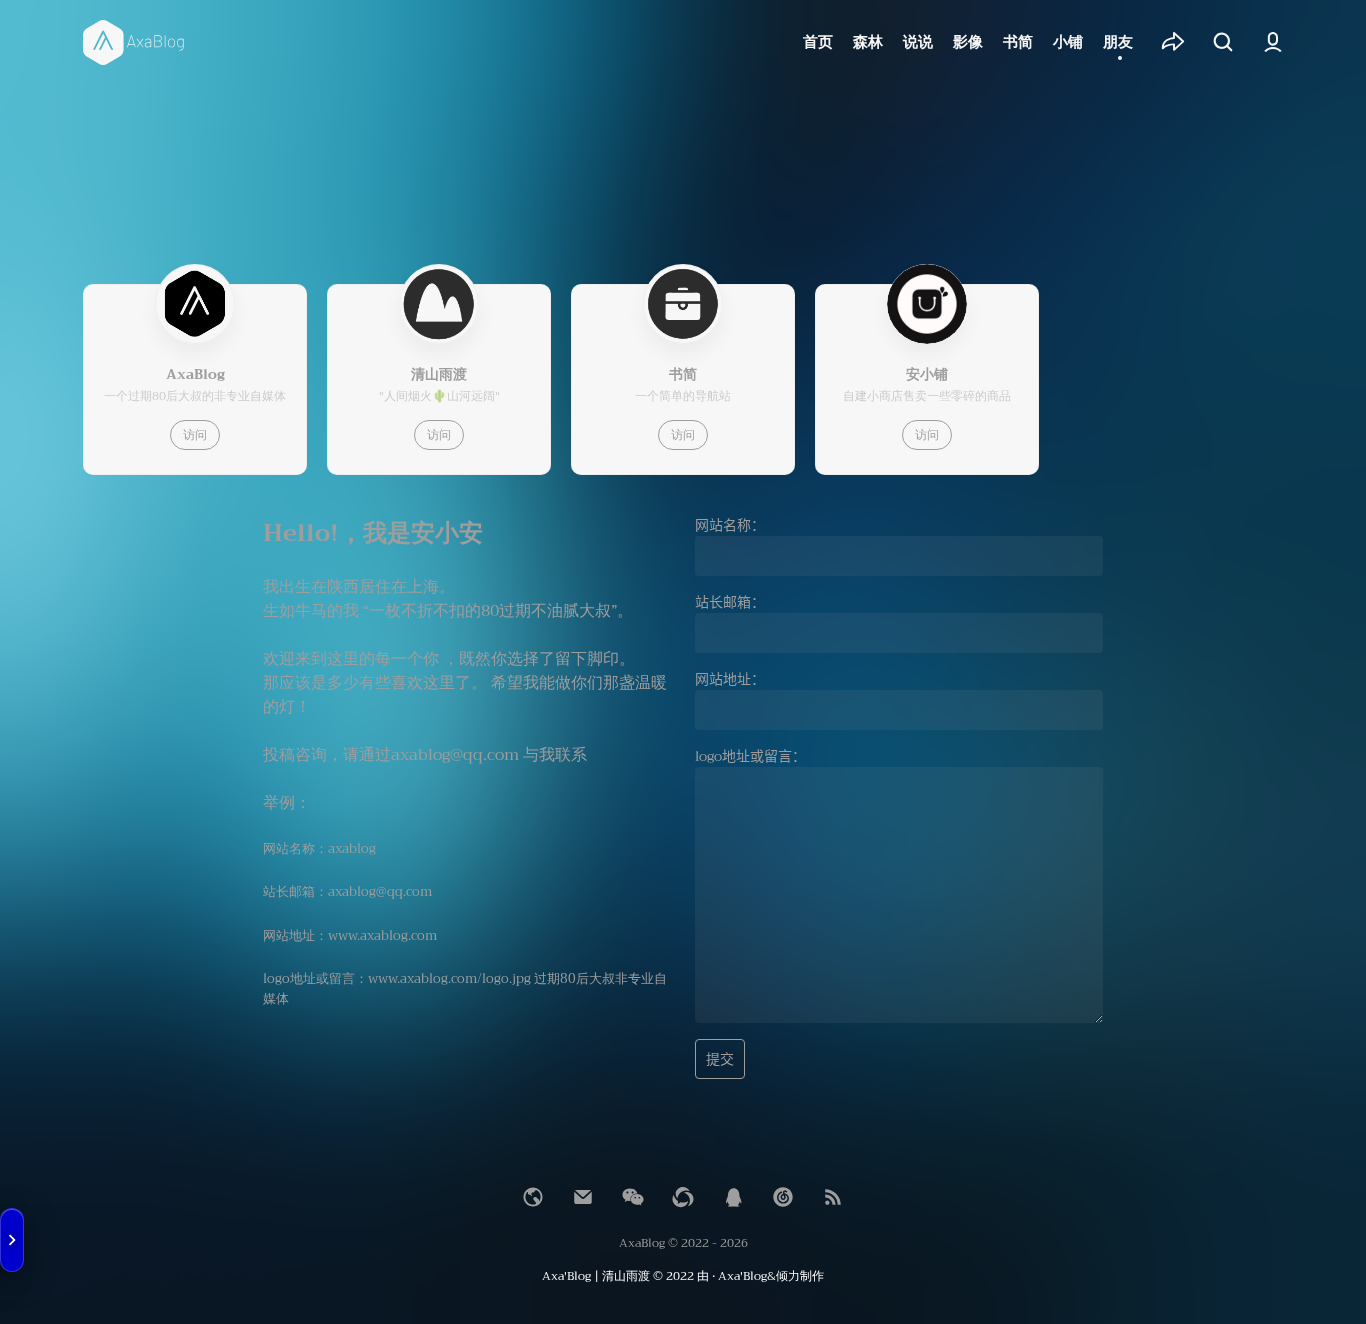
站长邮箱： (730, 602)
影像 (968, 42)
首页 (818, 42)
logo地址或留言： (750, 756)
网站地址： (730, 679)
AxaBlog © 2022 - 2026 (683, 1243)
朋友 (1118, 42)
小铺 (1068, 42)
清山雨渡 (626, 1276)
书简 (1018, 42)
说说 (918, 42)
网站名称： (730, 525)
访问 (195, 435)
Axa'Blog (566, 1276)
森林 (868, 42)
